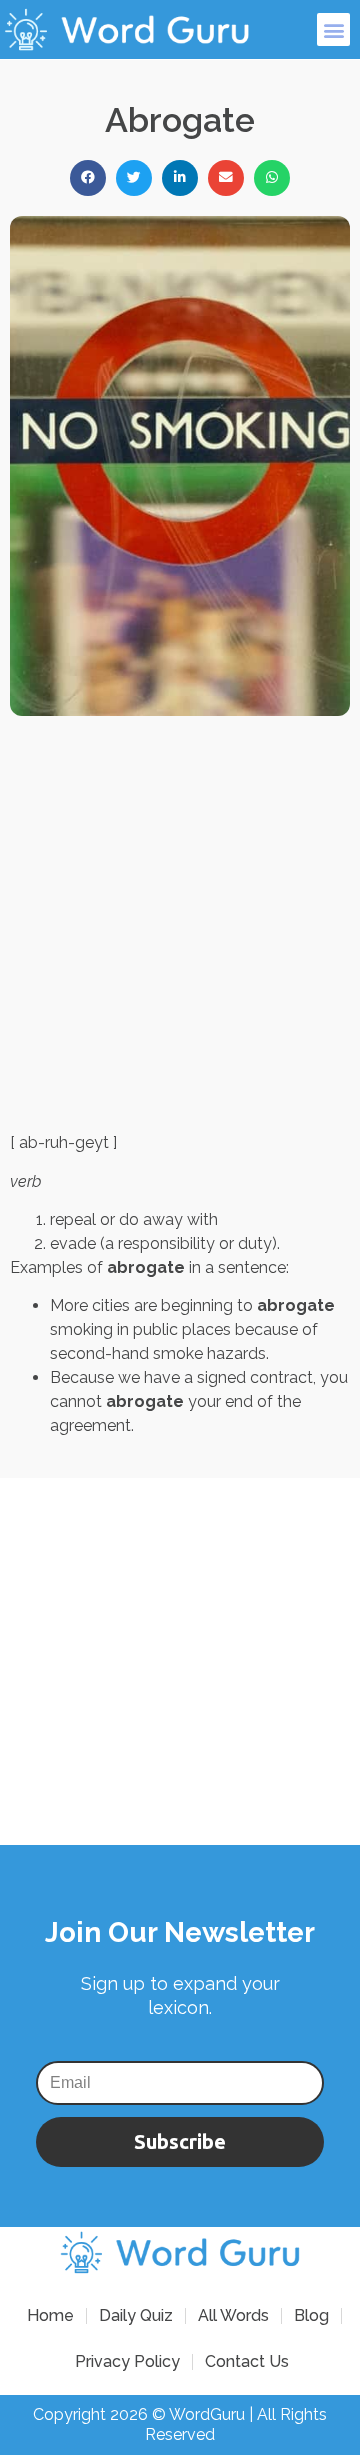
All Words (233, 2315)
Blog (311, 2315)
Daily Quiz (136, 2315)
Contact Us (247, 2361)
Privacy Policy (127, 2361)
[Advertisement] (180, 923)
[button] (333, 29)
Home (50, 2315)
